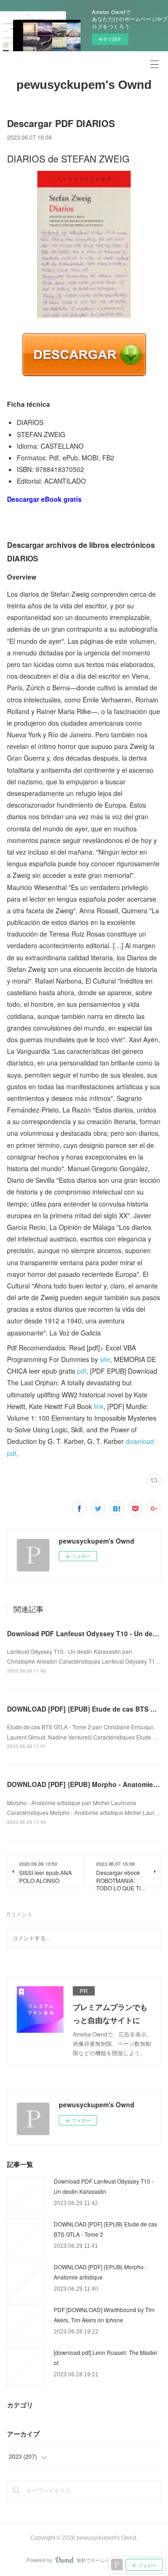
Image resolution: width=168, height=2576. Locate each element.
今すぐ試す (110, 39)
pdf (82, 1371)
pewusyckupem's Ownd (84, 85)
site (105, 1359)
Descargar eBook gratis (44, 499)
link (99, 1406)
